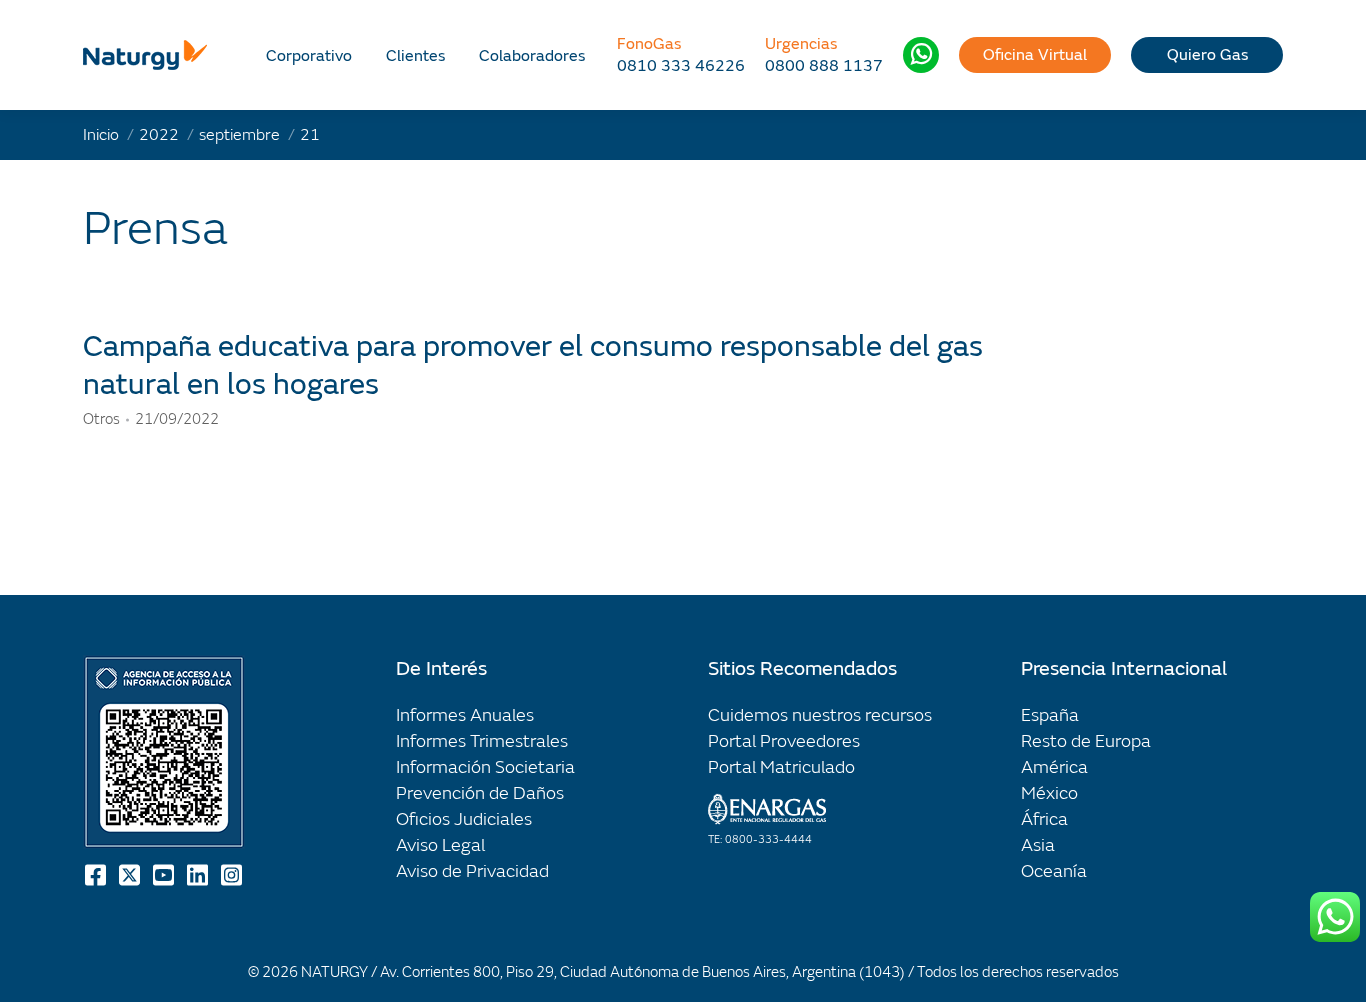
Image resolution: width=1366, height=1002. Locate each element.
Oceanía (1054, 871)
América (1054, 767)
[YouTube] (165, 875)
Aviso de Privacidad (472, 871)
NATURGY (334, 972)
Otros (101, 419)
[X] (131, 875)
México (1049, 793)
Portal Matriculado (781, 767)
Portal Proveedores (784, 741)
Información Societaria (485, 767)
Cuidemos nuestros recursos (820, 715)
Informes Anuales (465, 715)
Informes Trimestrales (482, 741)
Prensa (155, 229)
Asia (1038, 845)
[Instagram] (233, 875)
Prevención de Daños (480, 793)
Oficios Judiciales (464, 819)
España (1050, 715)
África (1044, 819)
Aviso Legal (440, 845)
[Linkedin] (199, 875)
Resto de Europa (1086, 741)
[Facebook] (97, 875)
